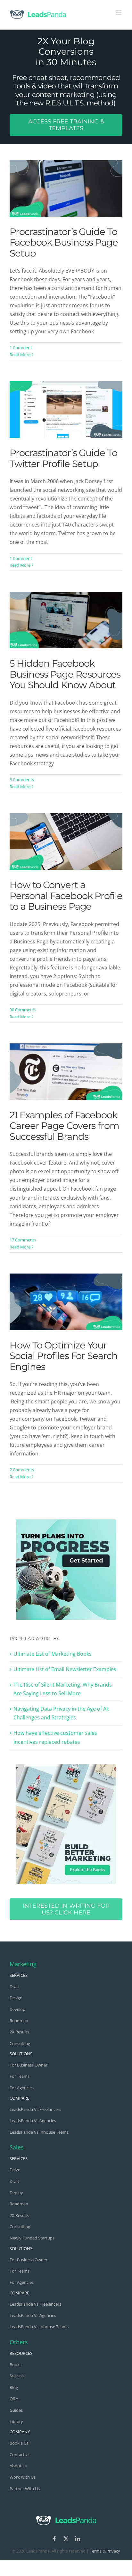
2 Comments (22, 1470)
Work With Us (23, 2477)
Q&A (14, 2399)
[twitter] (66, 2539)
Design (16, 1998)
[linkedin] (78, 2539)
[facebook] (54, 2539)
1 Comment (21, 347)
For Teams (20, 2076)
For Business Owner (29, 2065)
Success (17, 2376)
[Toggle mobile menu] (119, 12)
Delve (15, 2170)
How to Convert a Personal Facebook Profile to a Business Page (66, 896)
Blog (14, 2387)
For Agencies (22, 2088)
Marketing (23, 1964)
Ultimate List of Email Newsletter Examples (65, 1669)
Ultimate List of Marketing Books (53, 1654)
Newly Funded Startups (32, 2238)
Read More (20, 355)
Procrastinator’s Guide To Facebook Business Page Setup (64, 242)
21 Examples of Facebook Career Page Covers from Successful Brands (64, 1126)
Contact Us (20, 2454)
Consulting (20, 2043)
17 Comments (23, 1240)
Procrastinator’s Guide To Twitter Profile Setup (63, 458)
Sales (17, 2147)
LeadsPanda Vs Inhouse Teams (39, 2132)
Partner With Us (25, 2489)
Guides (16, 2410)
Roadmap (19, 2021)
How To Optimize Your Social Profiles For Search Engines (64, 1356)
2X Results (19, 2032)
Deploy (16, 2193)
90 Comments (23, 1010)
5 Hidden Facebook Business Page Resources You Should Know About (65, 674)
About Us (18, 2466)
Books (16, 2364)
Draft (14, 1986)
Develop (17, 2009)
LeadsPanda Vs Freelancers (35, 2109)
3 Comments (22, 779)
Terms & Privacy (105, 2551)
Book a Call (20, 2443)
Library (16, 2421)
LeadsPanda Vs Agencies (33, 2121)
